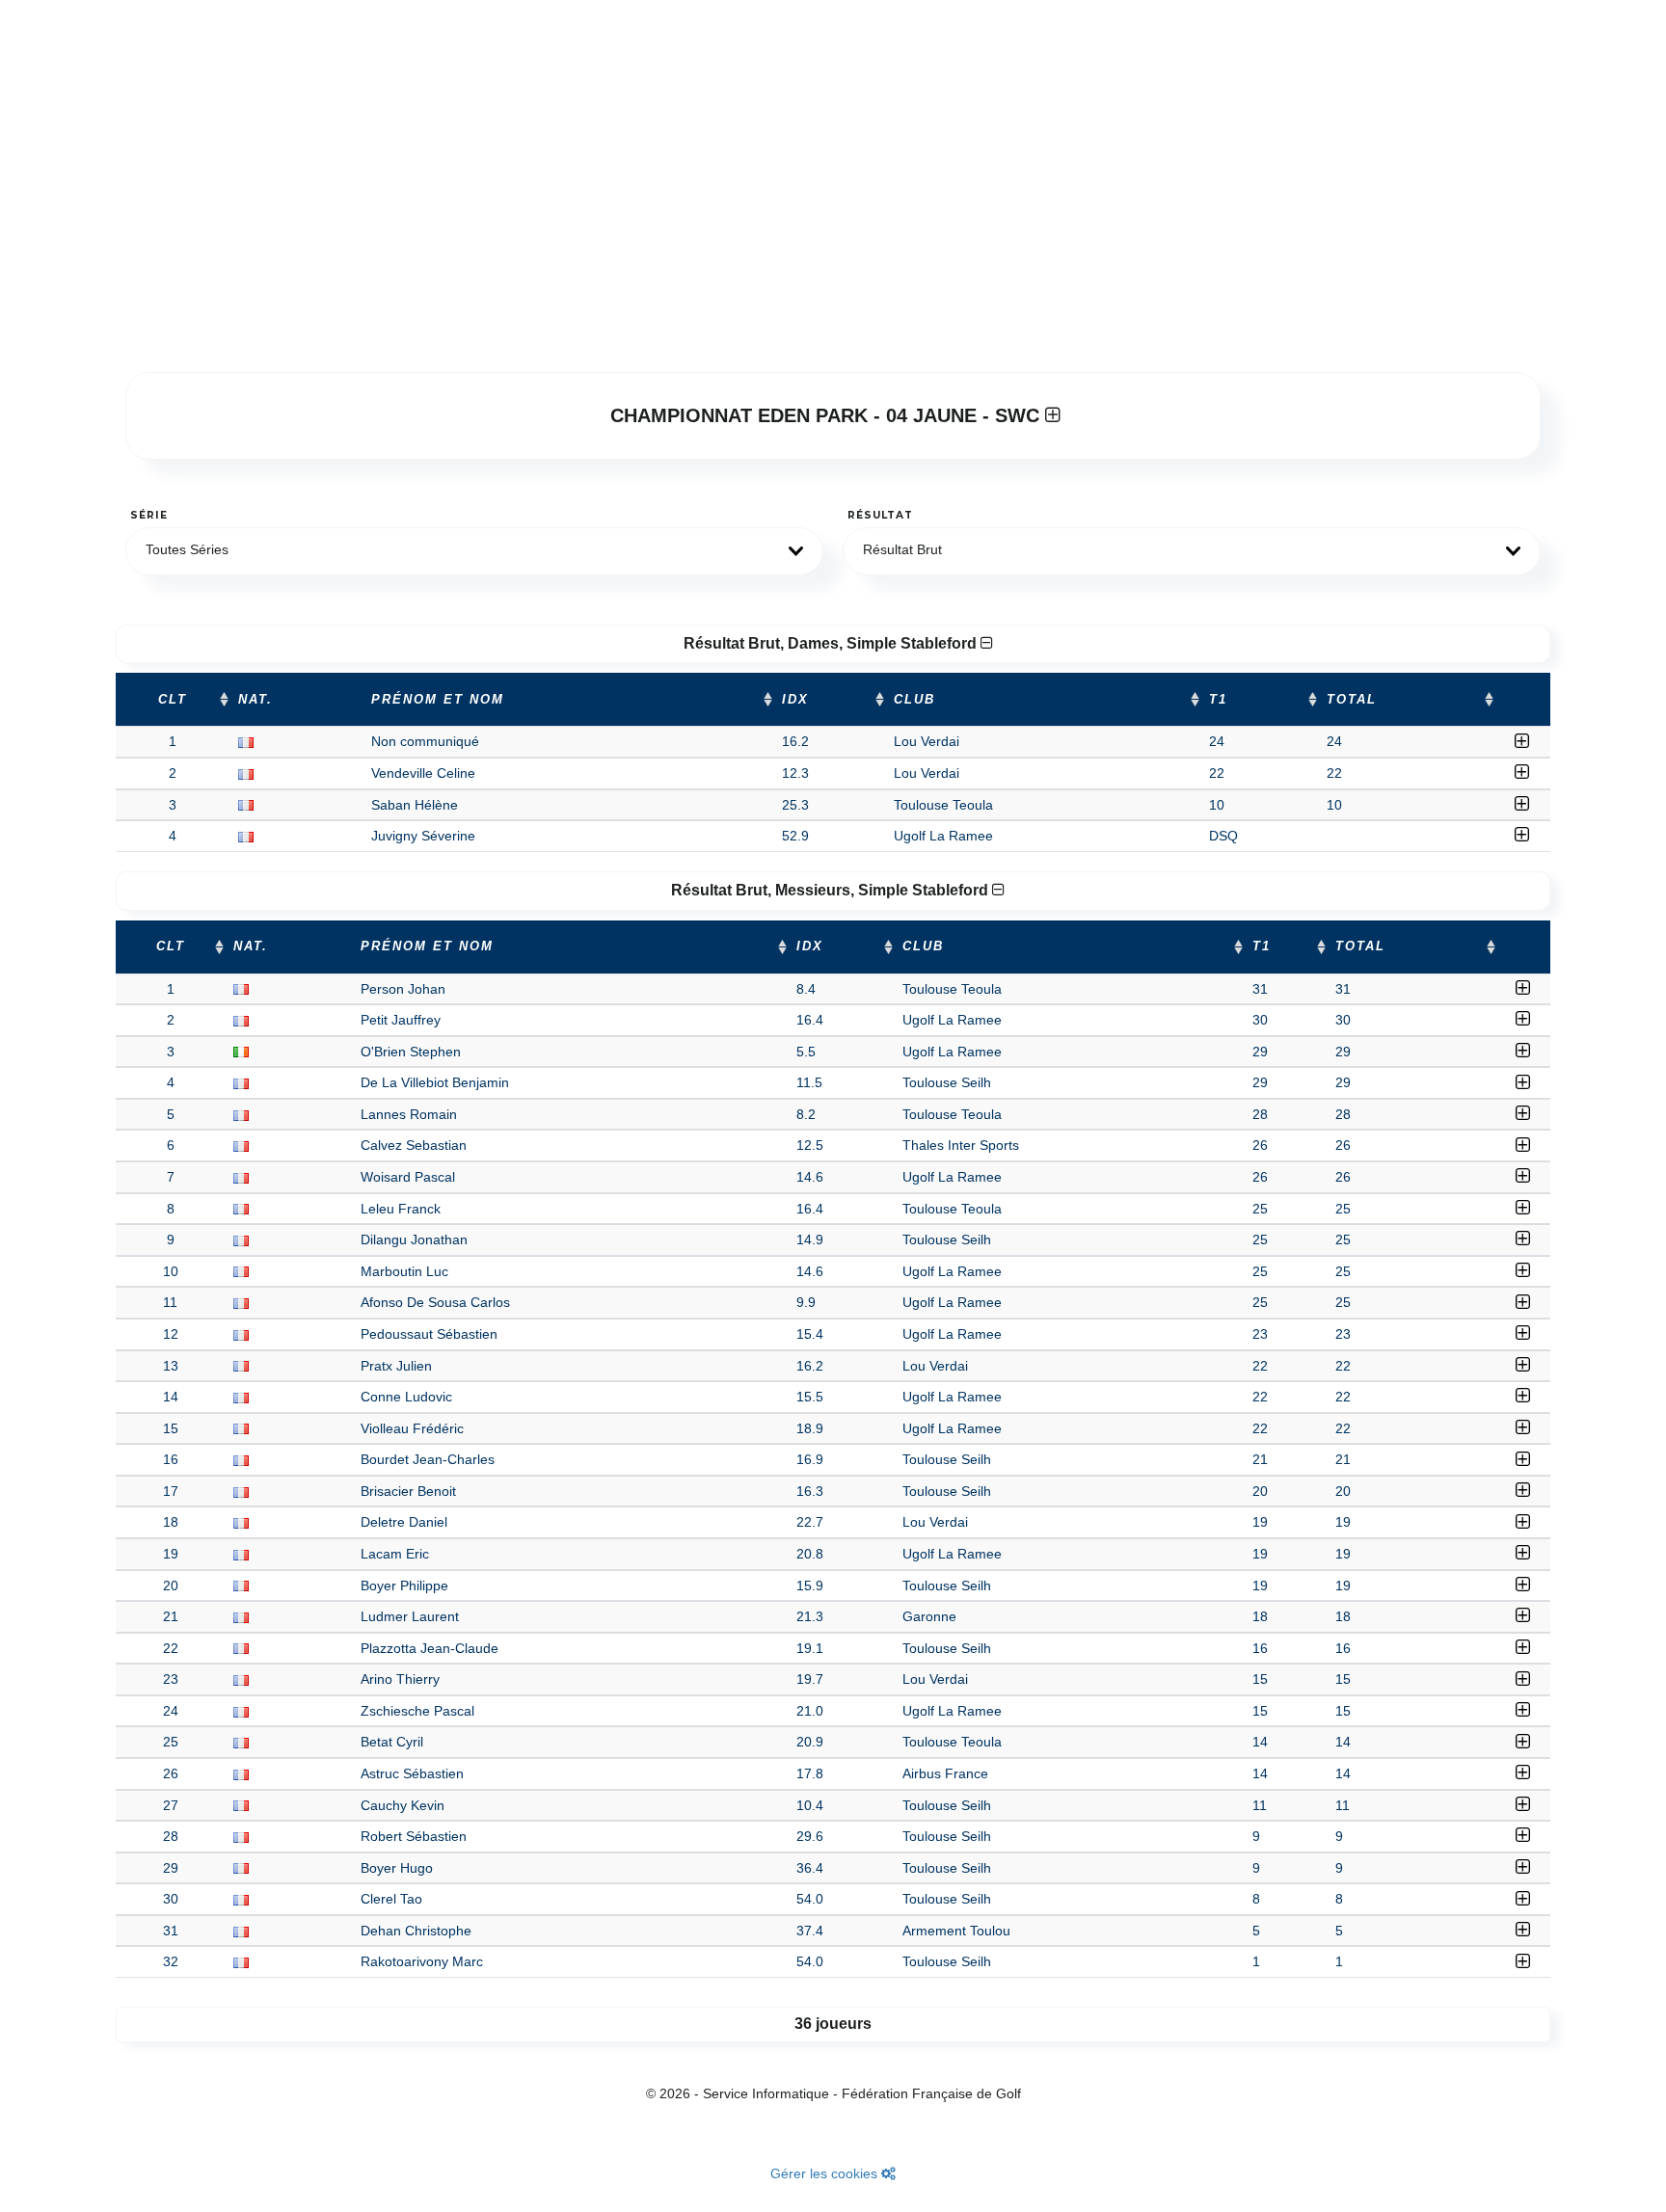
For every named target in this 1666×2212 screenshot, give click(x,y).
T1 (1218, 700)
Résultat (880, 515)
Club (914, 700)
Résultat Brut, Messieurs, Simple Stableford (832, 890)
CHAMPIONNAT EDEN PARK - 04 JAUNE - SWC (828, 415)
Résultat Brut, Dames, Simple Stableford (832, 643)
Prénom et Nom (438, 700)
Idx (795, 700)
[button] (474, 551)
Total (1352, 700)
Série (149, 515)
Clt (173, 700)
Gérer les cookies (826, 2173)
